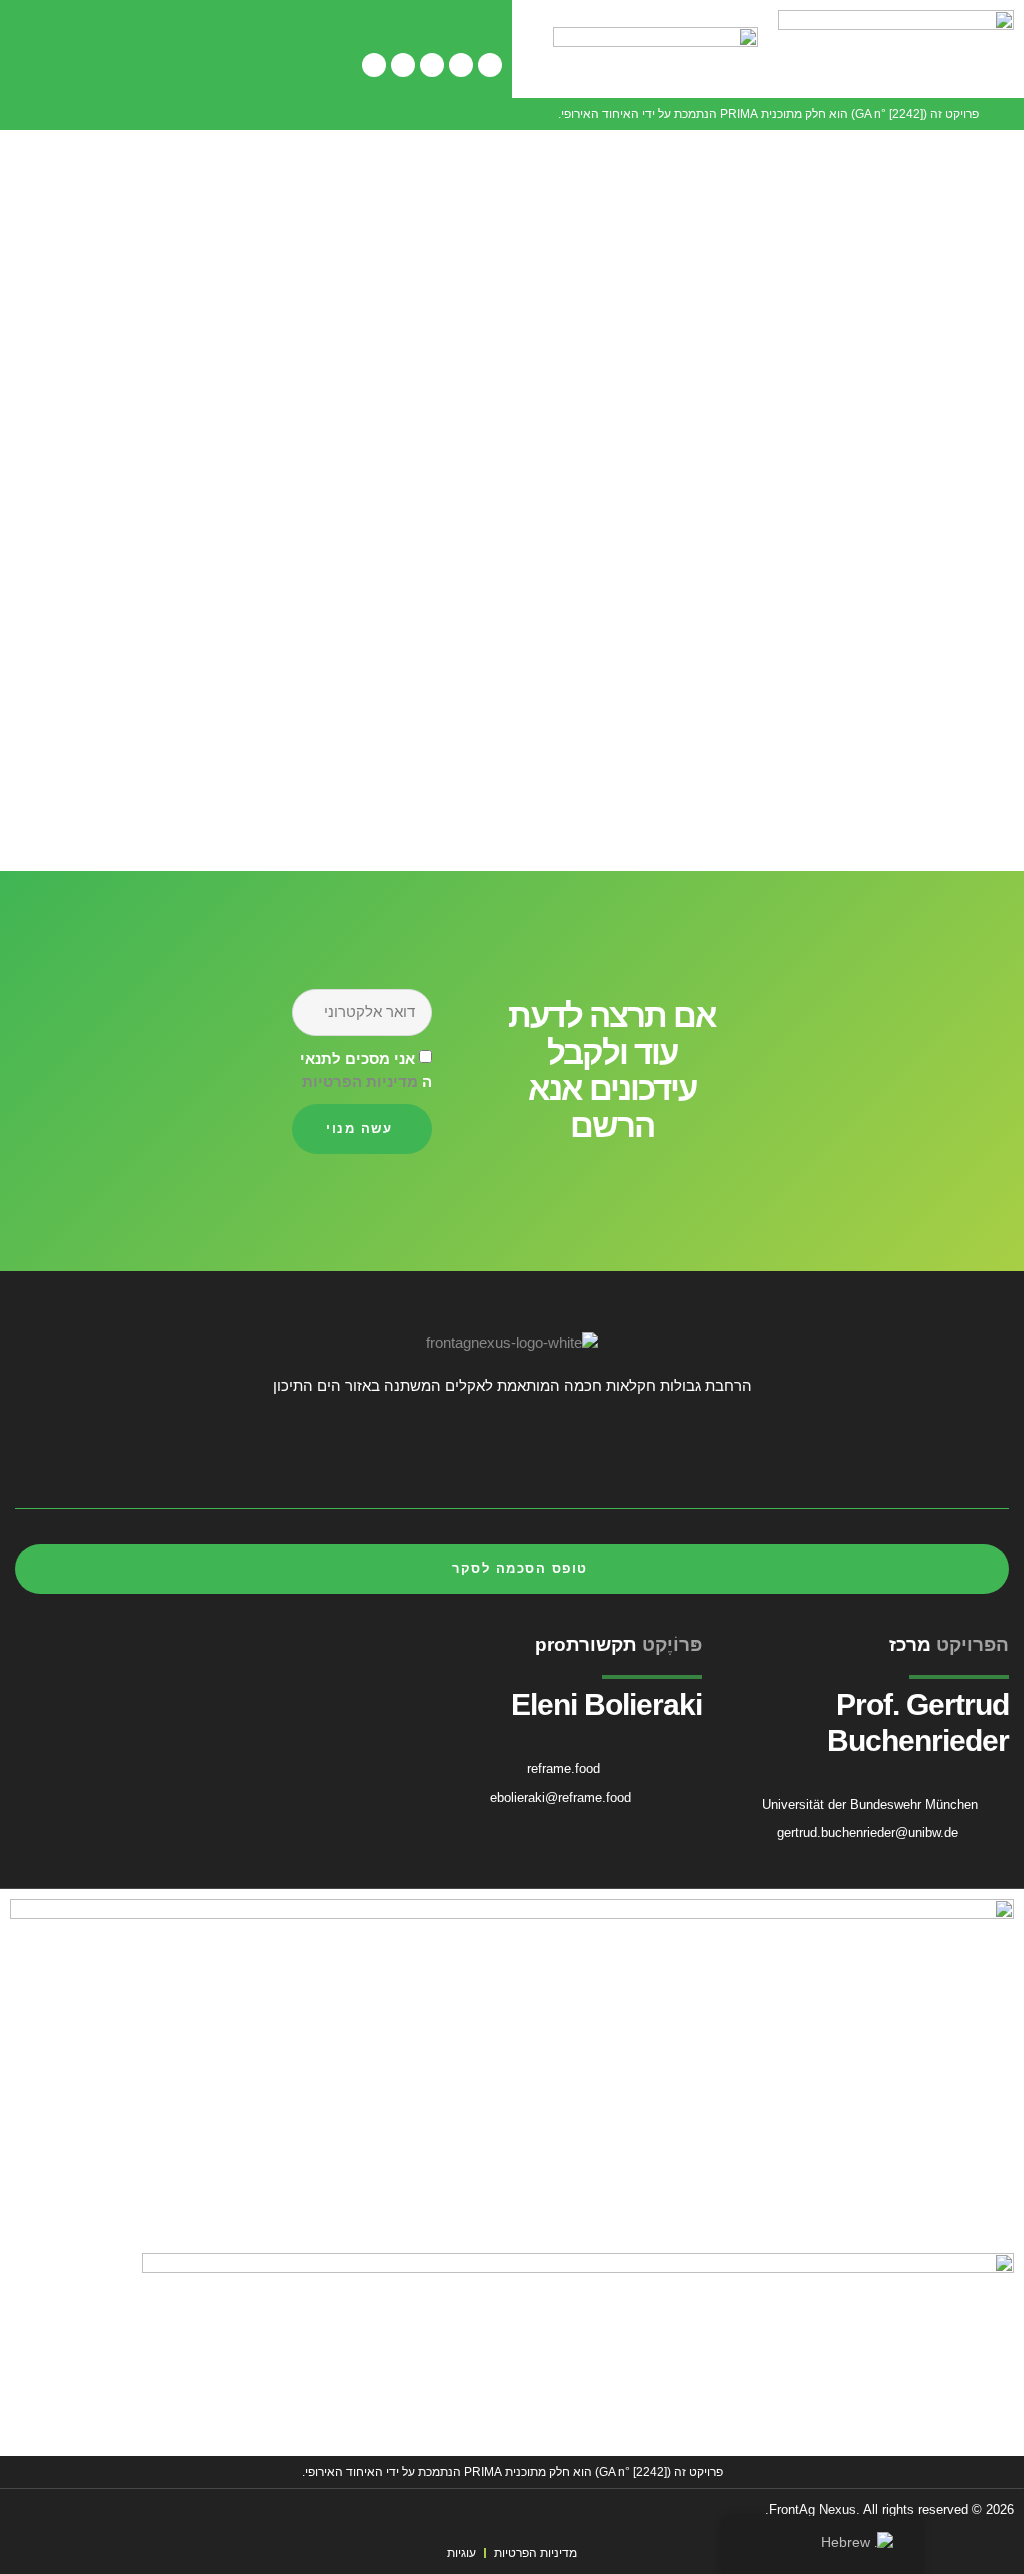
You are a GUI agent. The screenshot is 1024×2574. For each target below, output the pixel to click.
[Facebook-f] (490, 65)
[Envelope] (36, 1452)
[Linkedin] (403, 65)
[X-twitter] (461, 65)
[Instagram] (432, 65)
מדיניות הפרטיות (360, 1081)
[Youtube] (374, 65)
